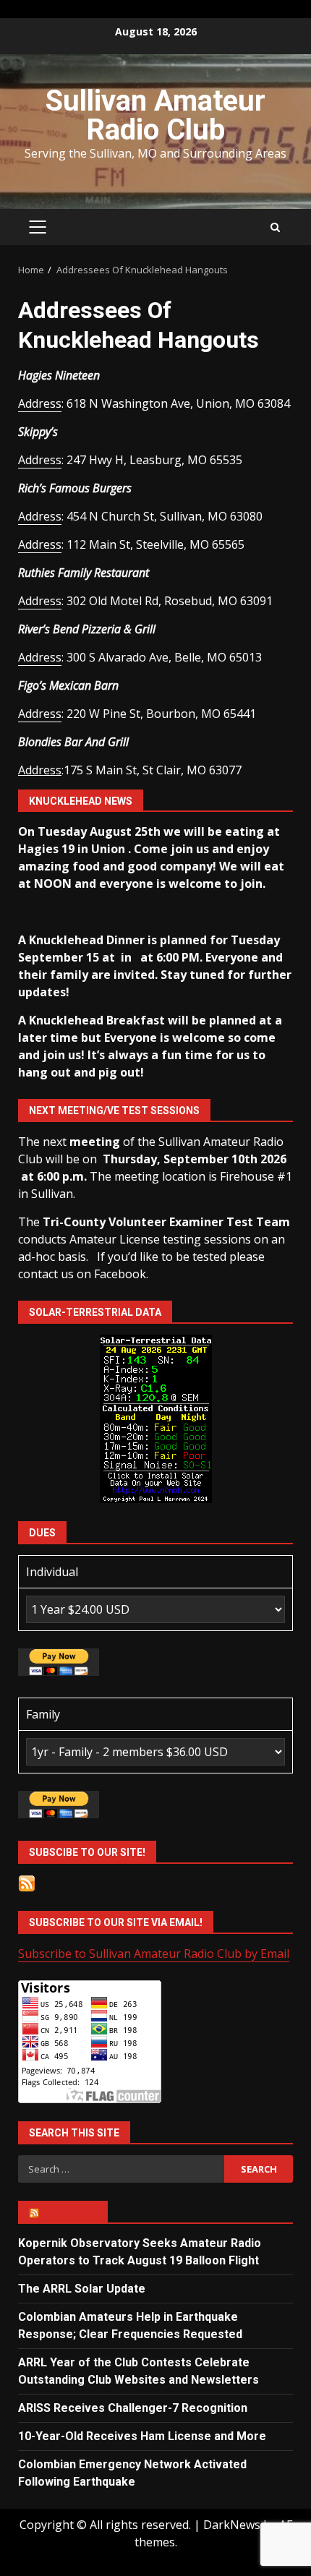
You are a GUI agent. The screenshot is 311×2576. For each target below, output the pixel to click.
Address (40, 403)
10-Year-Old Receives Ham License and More (142, 2436)
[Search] (275, 227)
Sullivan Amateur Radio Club (155, 115)
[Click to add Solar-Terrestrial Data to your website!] (156, 1418)
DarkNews (232, 2525)
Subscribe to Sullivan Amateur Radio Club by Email (154, 1954)
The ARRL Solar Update (82, 2289)
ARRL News (69, 2212)
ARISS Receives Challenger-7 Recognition (133, 2408)
